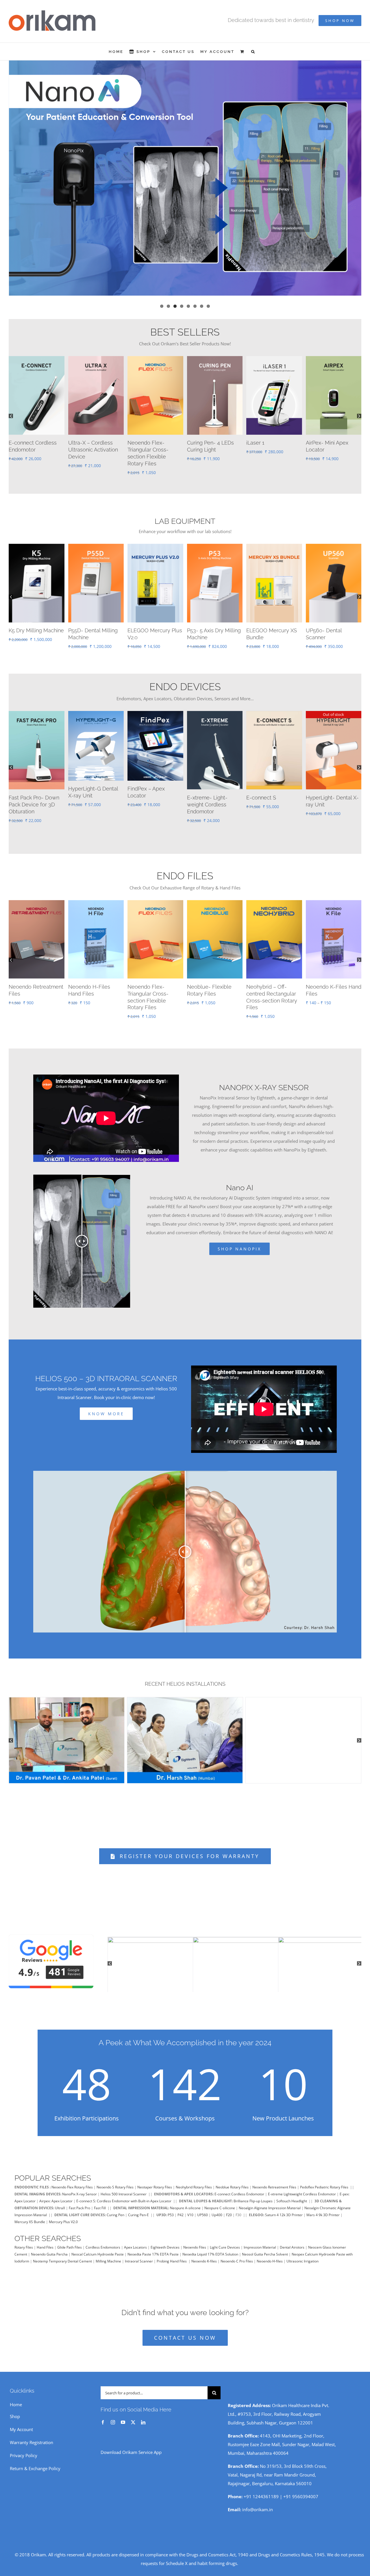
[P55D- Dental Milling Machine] (334, 540)
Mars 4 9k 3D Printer (323, 2208)
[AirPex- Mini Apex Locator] (274, 707)
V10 (190, 2208)
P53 (171, 2208)
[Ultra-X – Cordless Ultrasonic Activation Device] (155, 707)
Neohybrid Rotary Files (194, 2180)
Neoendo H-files (270, 2254)
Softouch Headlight (292, 2194)
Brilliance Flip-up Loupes (253, 2194)
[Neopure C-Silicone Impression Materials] (215, 359)
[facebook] (103, 2415)
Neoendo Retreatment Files (274, 2180)
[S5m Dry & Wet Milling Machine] (155, 540)
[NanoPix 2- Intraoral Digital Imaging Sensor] (215, 707)
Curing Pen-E (138, 2208)
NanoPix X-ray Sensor (79, 2187)
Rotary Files (24, 2240)
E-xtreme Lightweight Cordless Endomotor (302, 2187)
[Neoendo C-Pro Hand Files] (155, 896)
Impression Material (260, 2240)
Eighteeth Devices (165, 2240)
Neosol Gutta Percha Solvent (265, 2247)
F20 (229, 2208)
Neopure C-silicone (220, 2201)
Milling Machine (108, 2254)
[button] (253, 51)
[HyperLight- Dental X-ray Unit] (37, 359)
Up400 (217, 2208)
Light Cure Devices (225, 2240)
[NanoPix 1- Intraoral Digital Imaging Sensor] (334, 359)
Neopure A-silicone (185, 2201)
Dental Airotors (292, 2240)
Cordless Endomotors (103, 2240)
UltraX (60, 2201)
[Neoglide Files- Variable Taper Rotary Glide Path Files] (37, 896)
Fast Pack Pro (79, 2201)
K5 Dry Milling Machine (274, 623)
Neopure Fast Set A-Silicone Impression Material (271, 450)
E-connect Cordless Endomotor (239, 2187)
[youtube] (123, 2415)
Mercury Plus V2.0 (63, 2215)
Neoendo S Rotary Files (115, 2180)
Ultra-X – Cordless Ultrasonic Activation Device (152, 798)
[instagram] (113, 2415)
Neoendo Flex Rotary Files (72, 2180)
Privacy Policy (24, 2448)
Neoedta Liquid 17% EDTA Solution (210, 2247)
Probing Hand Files (172, 2254)
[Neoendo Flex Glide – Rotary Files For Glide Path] (274, 896)
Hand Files (45, 2240)
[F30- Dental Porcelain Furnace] (215, 540)
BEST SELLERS (185, 332)
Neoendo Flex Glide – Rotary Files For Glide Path (273, 987)
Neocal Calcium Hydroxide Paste (98, 2247)
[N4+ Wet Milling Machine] (37, 540)
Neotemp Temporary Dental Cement (62, 2254)
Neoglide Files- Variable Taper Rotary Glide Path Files (35, 987)
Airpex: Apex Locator (56, 2194)
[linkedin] (143, 2415)
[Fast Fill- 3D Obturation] (334, 707)
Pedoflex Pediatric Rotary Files (324, 2180)
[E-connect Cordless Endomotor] (96, 707)
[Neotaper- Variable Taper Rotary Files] (96, 359)
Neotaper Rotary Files (155, 2180)
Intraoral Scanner (139, 2254)
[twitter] (133, 2415)
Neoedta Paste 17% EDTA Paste (153, 2247)
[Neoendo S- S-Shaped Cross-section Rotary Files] (96, 896)
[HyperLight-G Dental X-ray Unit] (155, 359)
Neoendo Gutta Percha (49, 2247)
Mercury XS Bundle (30, 2215)
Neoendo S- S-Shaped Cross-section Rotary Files (96, 987)
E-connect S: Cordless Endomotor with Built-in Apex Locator (124, 2194)
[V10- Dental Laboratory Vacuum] (96, 540)
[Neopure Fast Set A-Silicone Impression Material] (274, 359)
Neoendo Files (195, 2240)
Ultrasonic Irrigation (303, 2254)
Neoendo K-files (204, 2254)
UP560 (202, 2208)
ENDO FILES (185, 869)
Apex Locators (135, 2240)
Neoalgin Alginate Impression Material (270, 2201)
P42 (181, 2208)
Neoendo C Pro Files (237, 2254)
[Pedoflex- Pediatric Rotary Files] (215, 896)
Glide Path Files (70, 2240)
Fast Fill (100, 2201)
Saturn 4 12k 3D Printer (284, 2208)
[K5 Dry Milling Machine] (274, 540)
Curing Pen (115, 2208)
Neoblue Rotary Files (232, 2180)
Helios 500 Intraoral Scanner (124, 2187)
